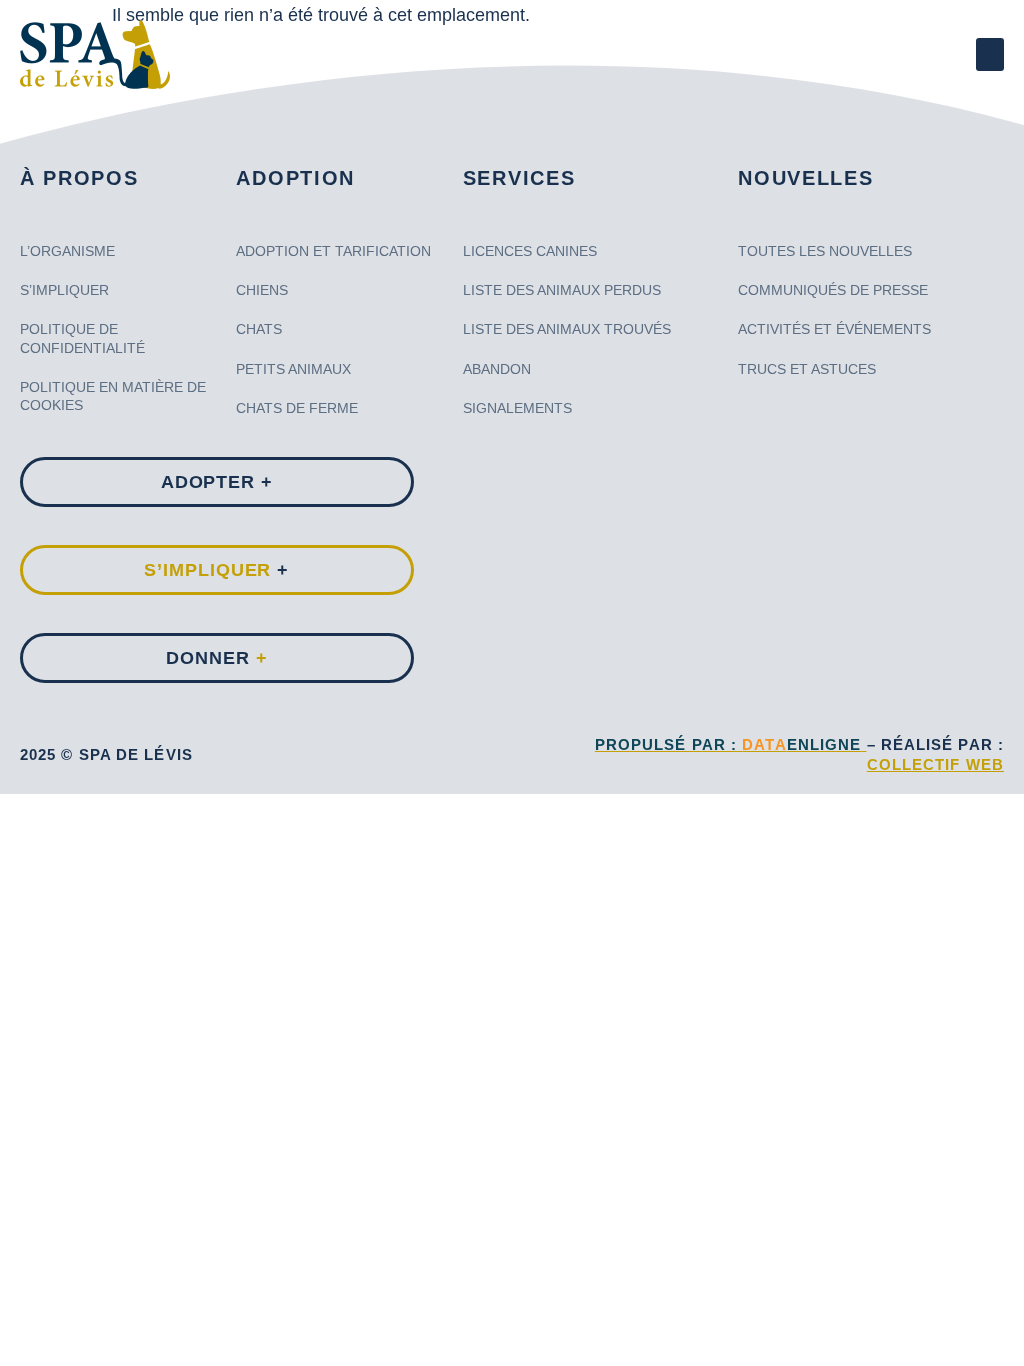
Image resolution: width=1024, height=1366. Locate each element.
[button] (990, 54)
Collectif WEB (935, 764)
